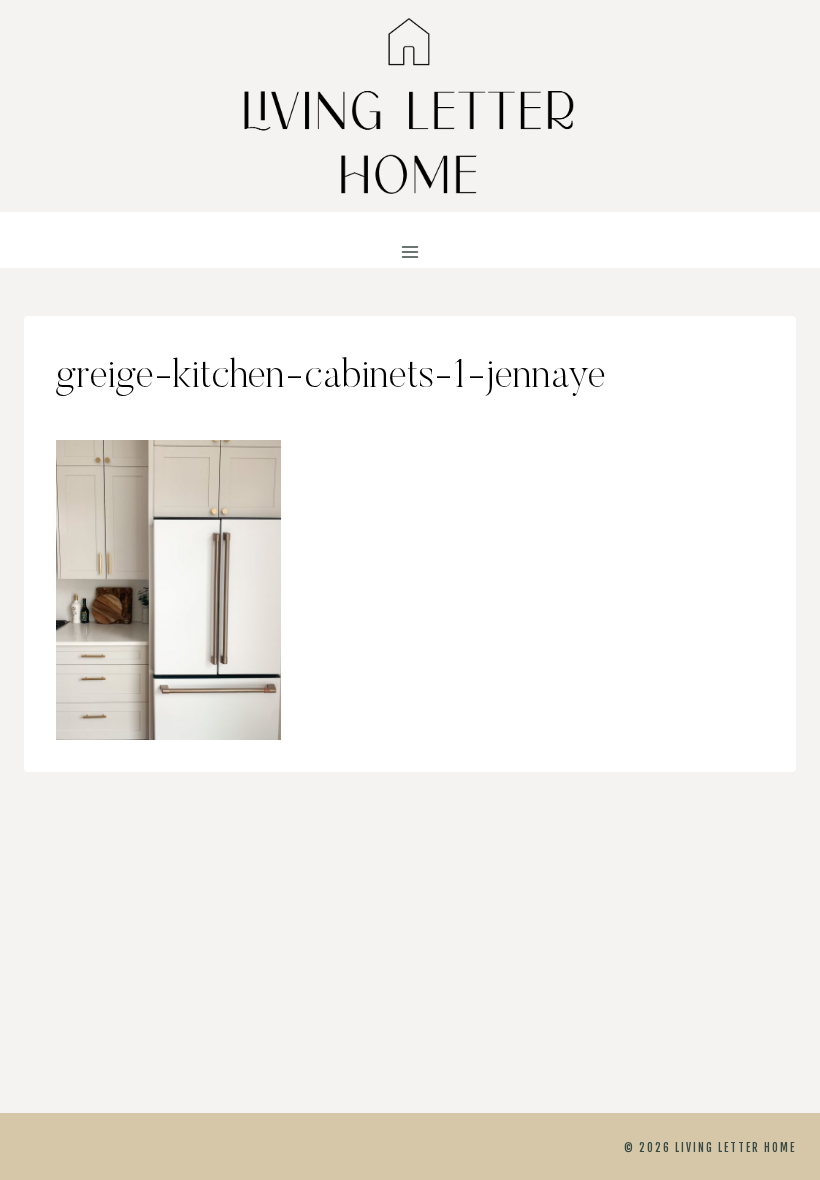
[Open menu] (410, 252)
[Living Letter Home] (410, 106)
